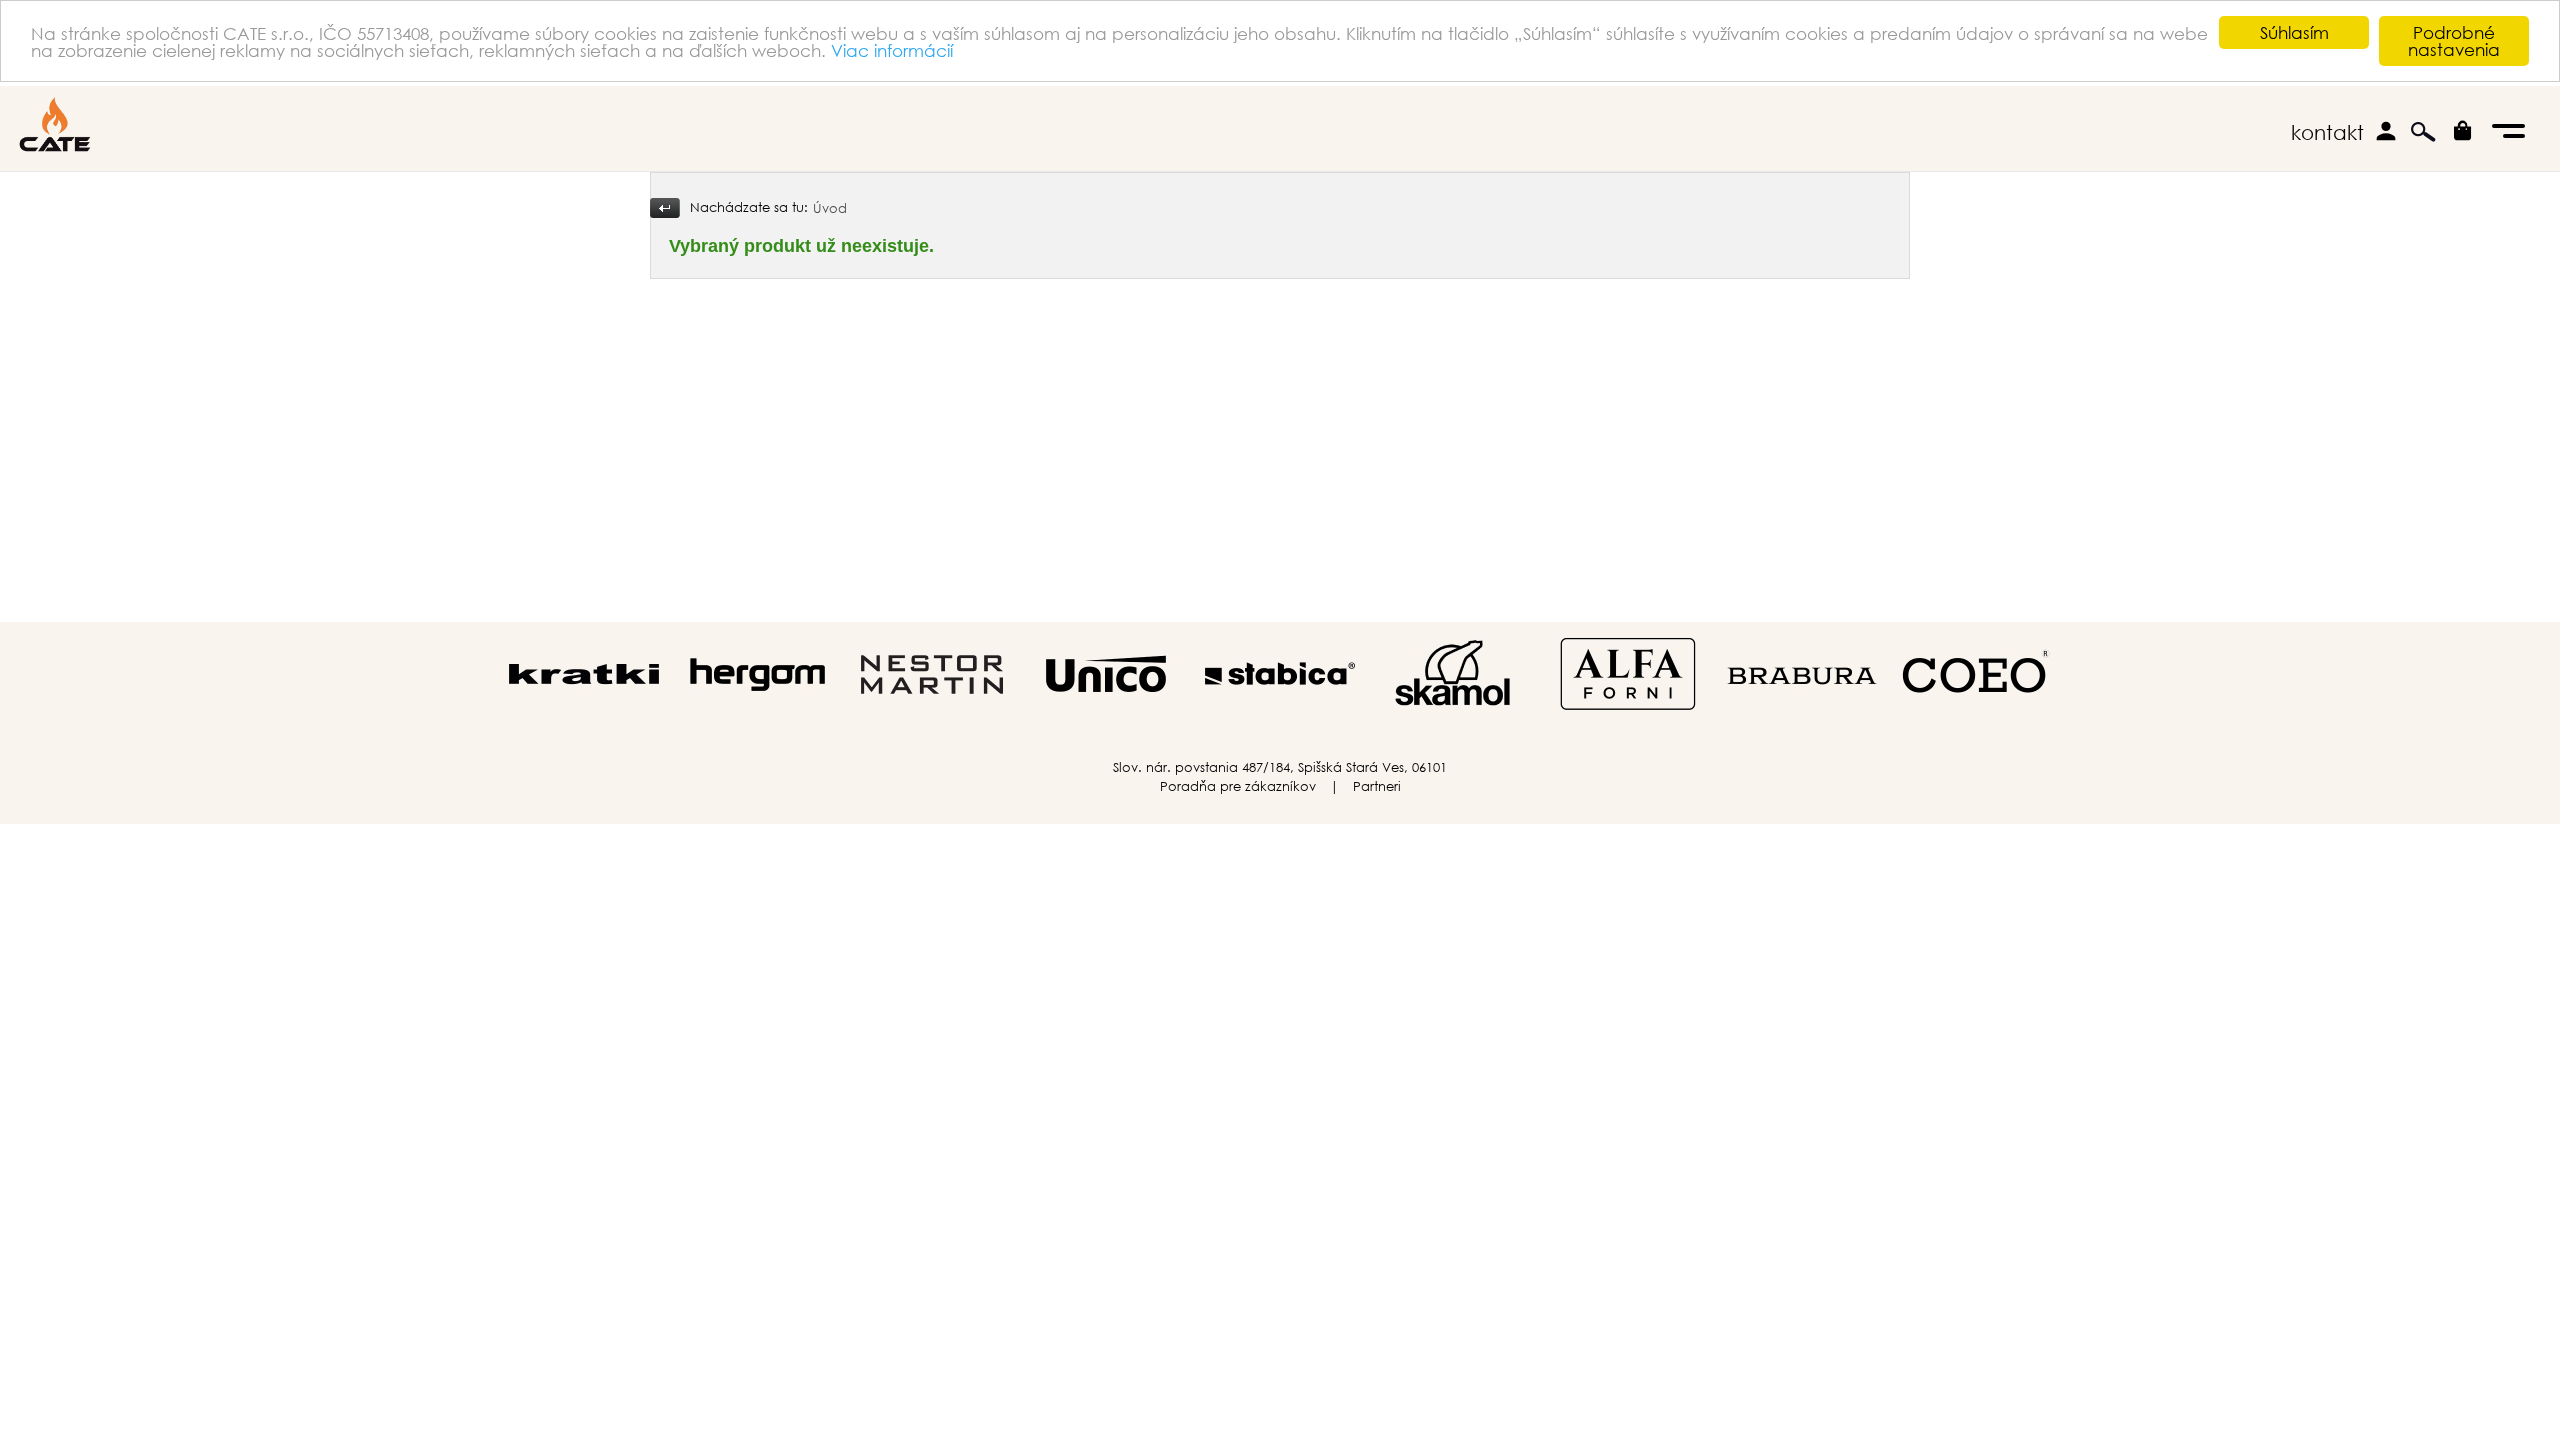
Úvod (830, 208)
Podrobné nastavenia (2454, 41)
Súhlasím (2294, 32)
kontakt (2327, 132)
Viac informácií (892, 50)
